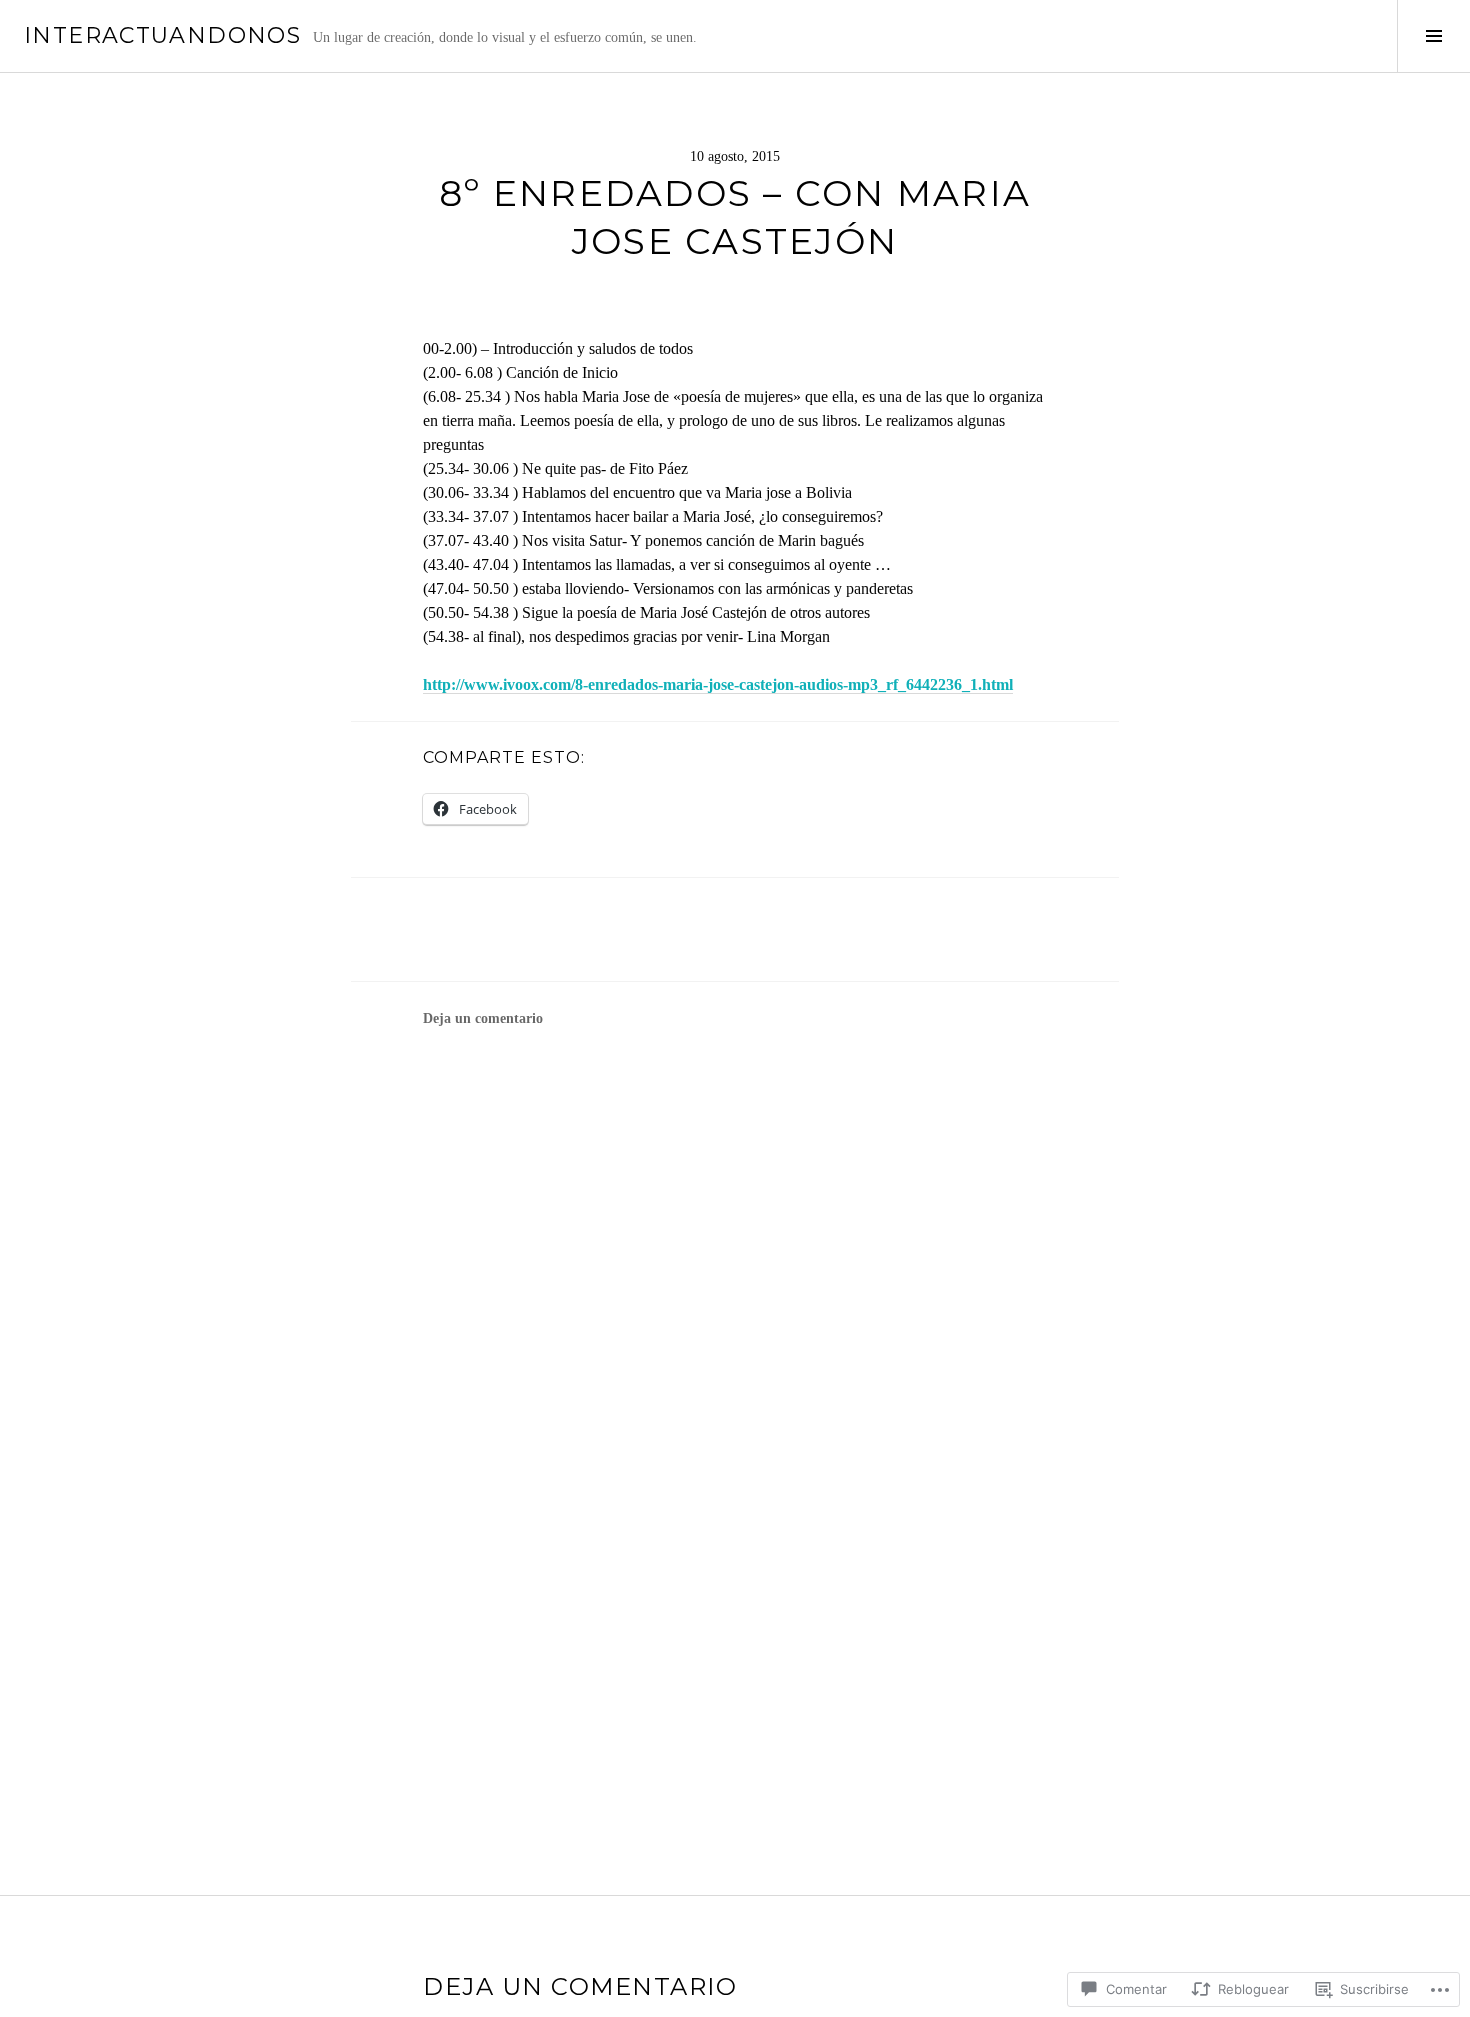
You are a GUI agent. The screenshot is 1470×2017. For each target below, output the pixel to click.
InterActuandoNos (162, 35)
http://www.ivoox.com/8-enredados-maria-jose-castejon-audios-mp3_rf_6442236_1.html (718, 684)
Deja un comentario (483, 1018)
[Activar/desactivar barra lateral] (1433, 36)
